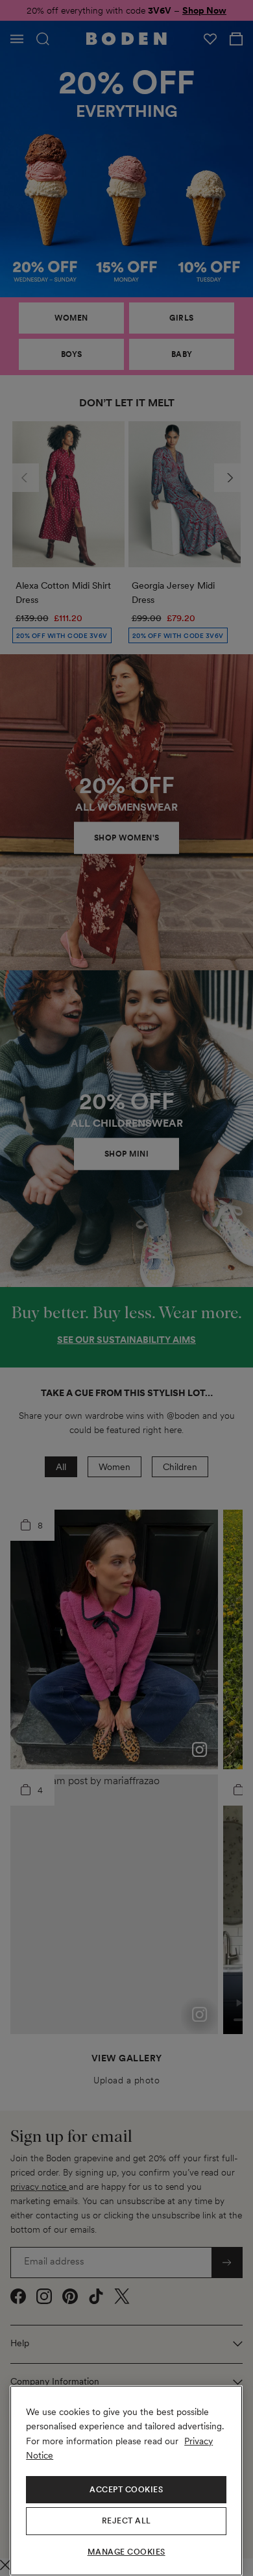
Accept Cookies (126, 2490)
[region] (126, 2481)
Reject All (126, 2521)
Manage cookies (126, 2552)
